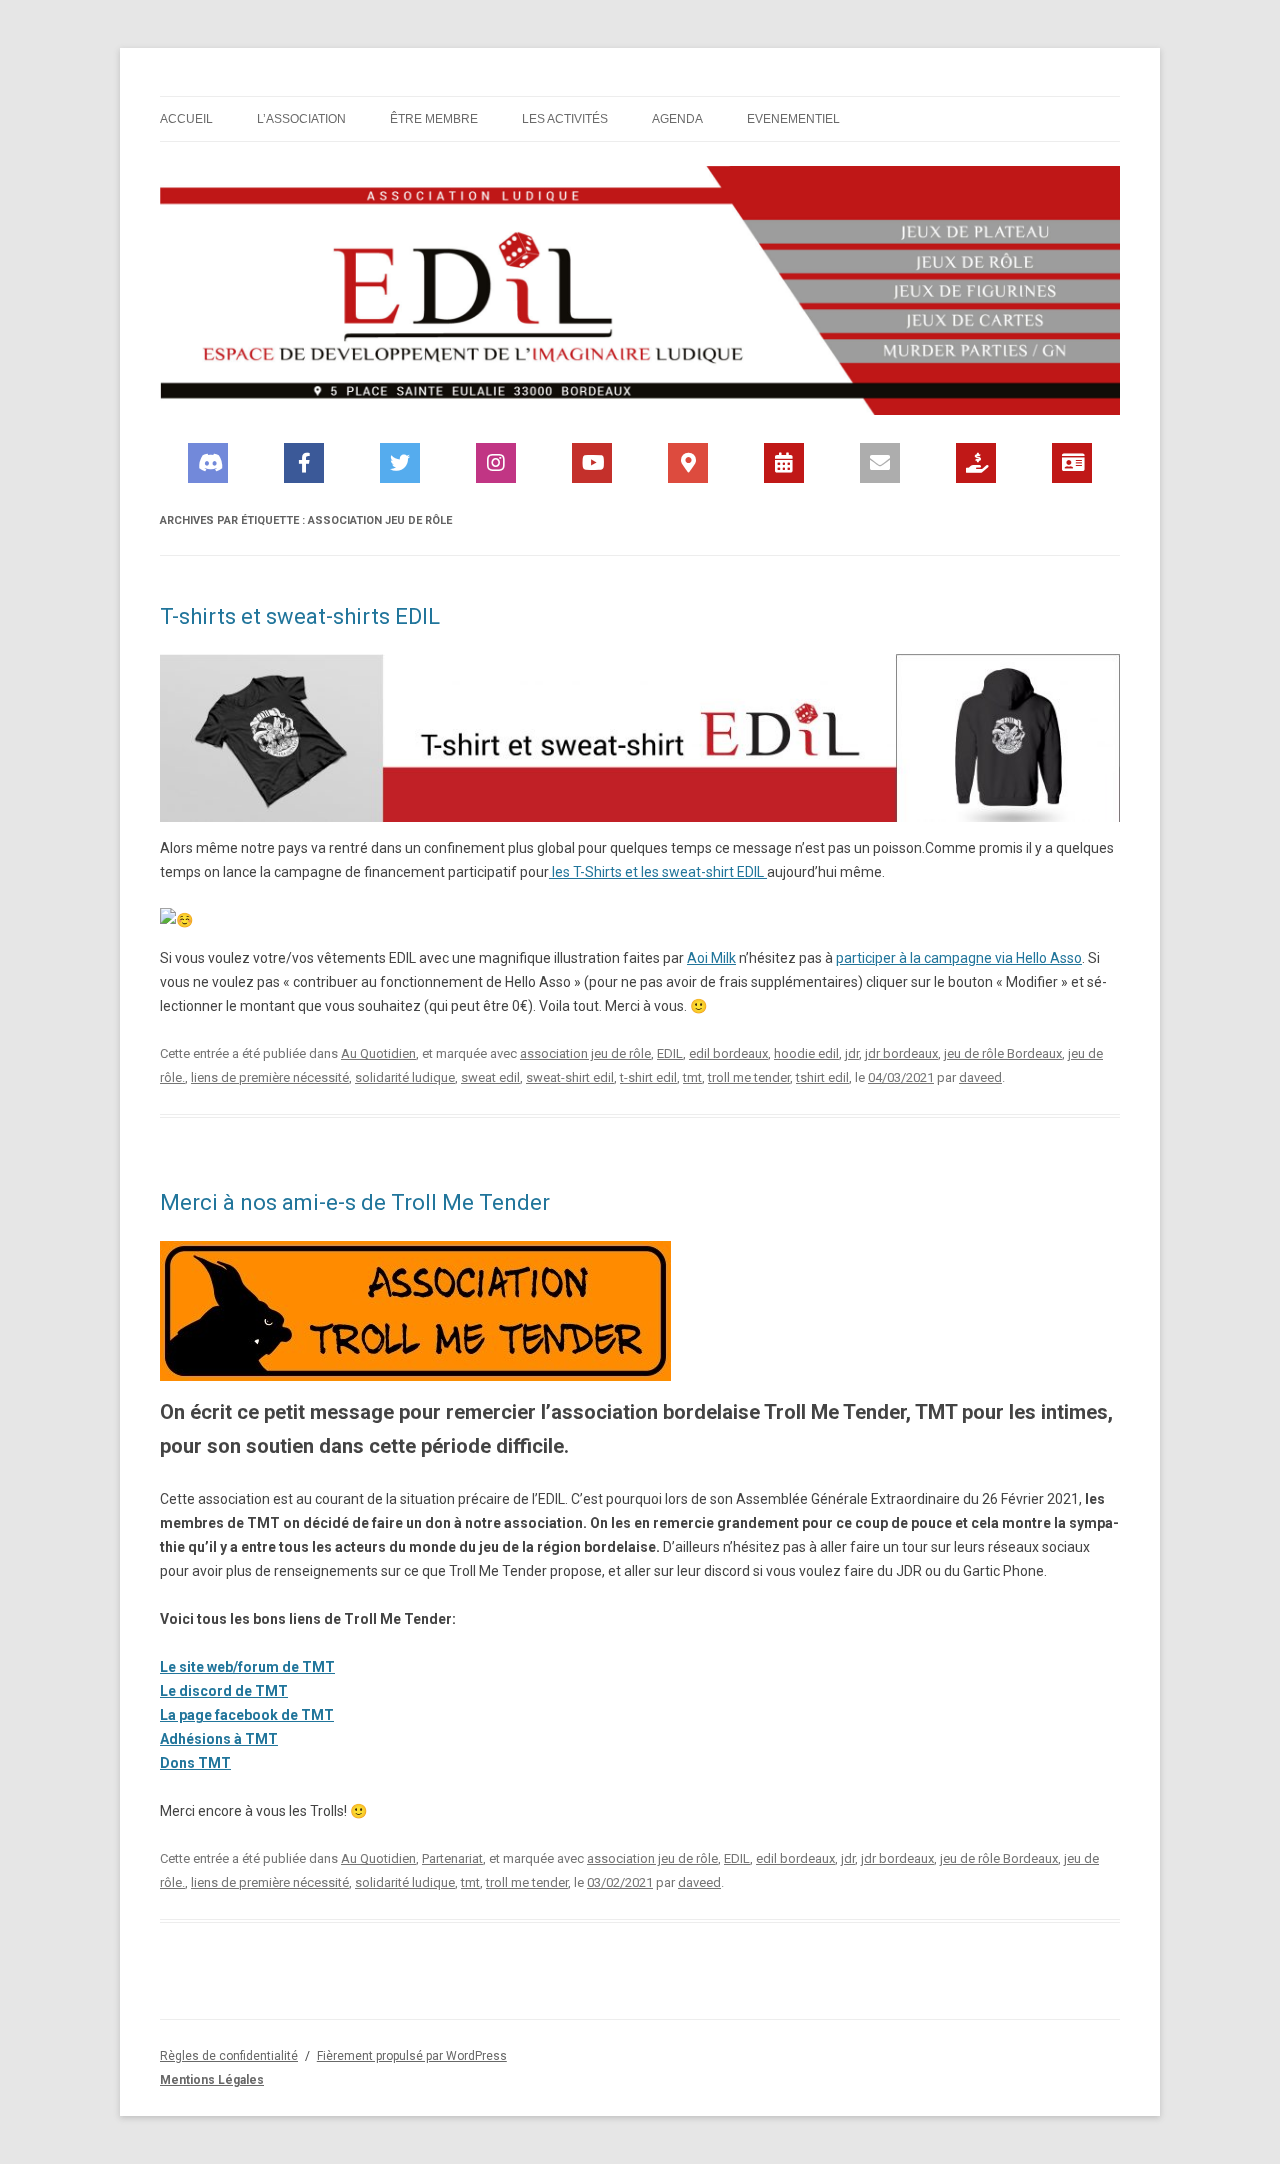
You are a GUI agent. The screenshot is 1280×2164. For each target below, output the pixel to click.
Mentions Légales (212, 2080)
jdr (852, 1053)
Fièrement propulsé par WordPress (412, 2056)
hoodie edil (806, 1053)
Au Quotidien (378, 1053)
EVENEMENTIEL (793, 119)
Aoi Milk (711, 958)
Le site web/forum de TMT (247, 1667)
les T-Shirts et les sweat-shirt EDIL (658, 872)
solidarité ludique (405, 1077)
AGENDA (677, 119)
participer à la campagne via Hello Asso (959, 958)
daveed (980, 1077)
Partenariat (452, 1858)
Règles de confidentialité (229, 2056)
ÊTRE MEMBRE (434, 119)
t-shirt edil (648, 1077)
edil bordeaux (728, 1053)
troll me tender (749, 1077)
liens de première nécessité (270, 1077)
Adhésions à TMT (219, 1739)
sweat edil (490, 1077)
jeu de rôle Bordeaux (1003, 1053)
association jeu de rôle (585, 1053)
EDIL (670, 1053)
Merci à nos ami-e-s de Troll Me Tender (355, 1202)
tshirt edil (822, 1077)
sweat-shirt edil (570, 1077)
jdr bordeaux (901, 1053)
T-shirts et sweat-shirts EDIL (300, 616)
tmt (692, 1077)
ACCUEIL (186, 119)
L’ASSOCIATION (301, 119)
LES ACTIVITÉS (565, 119)
